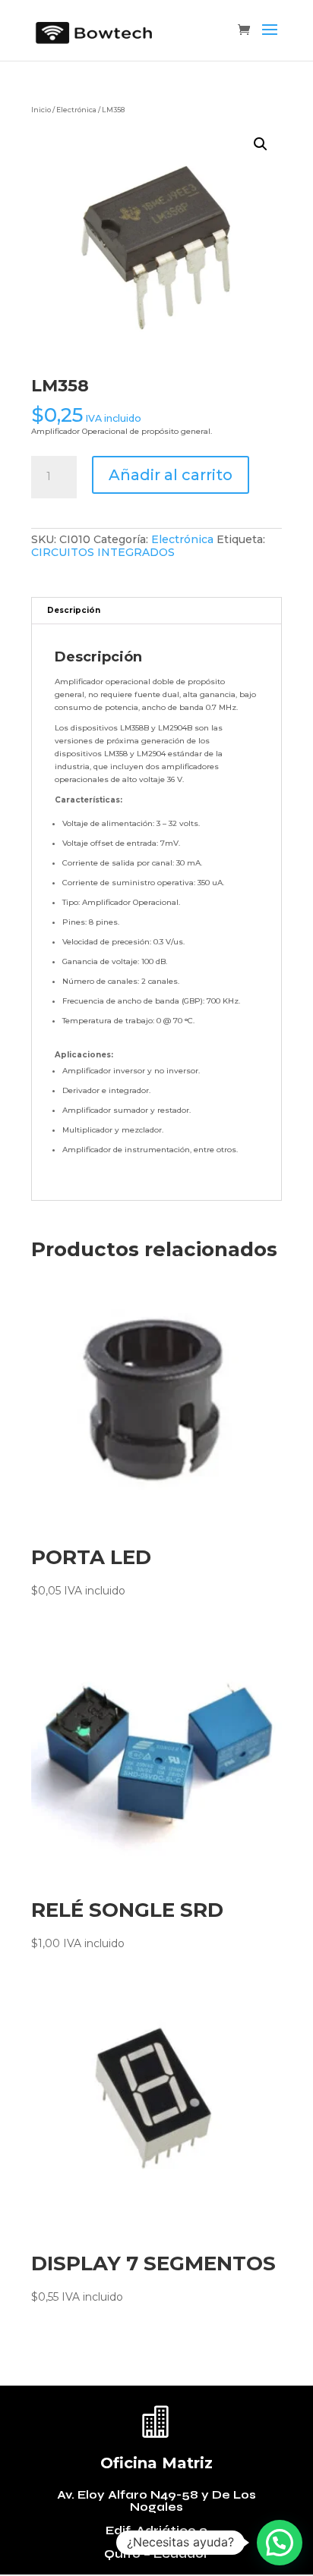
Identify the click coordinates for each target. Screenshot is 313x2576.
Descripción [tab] (74, 610)
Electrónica (76, 110)
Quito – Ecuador (156, 2554)
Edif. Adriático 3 (156, 2530)
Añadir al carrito (171, 475)
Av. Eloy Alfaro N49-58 (129, 2495)
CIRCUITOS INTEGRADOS (103, 552)
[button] (261, 144)
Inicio (41, 110)
